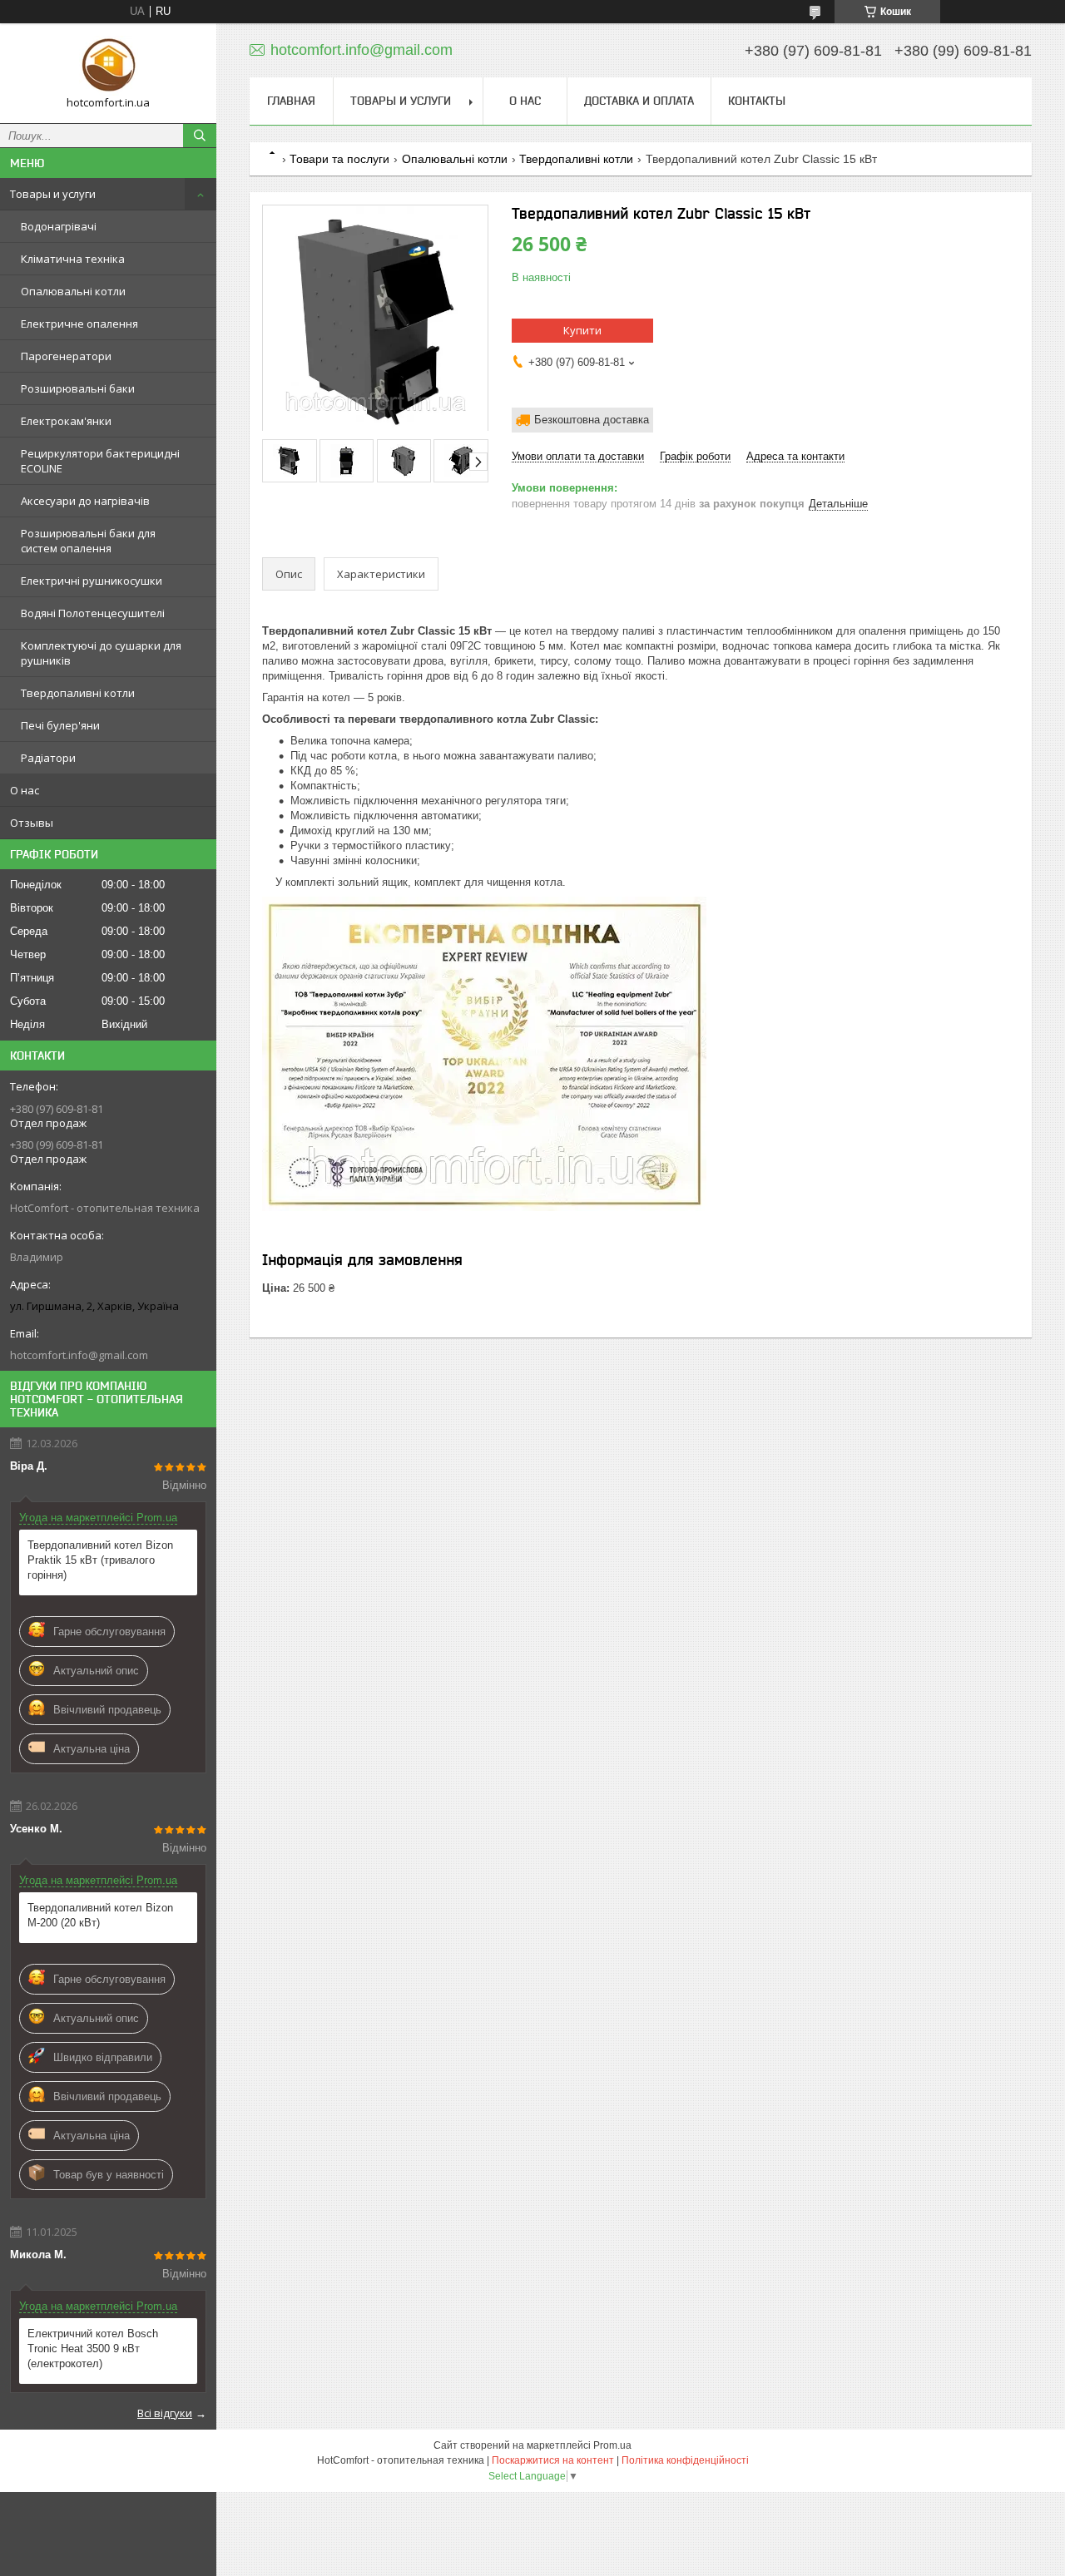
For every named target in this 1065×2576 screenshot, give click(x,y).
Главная (291, 101)
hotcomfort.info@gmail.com (79, 1355)
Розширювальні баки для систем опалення (88, 541)
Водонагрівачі (59, 226)
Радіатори (48, 758)
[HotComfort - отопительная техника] (108, 66)
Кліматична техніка (73, 259)
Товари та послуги (339, 159)
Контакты (757, 101)
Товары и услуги (53, 194)
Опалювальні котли (73, 291)
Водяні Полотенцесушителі (93, 613)
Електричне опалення (79, 324)
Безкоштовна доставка (592, 420)
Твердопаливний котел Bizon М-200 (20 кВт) (100, 1915)
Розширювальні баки (78, 388)
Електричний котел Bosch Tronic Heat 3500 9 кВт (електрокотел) (93, 2349)
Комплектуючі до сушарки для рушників (101, 653)
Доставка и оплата (639, 101)
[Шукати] (200, 136)
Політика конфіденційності (685, 2460)
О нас (25, 790)
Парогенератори (66, 356)
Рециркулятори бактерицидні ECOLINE (100, 461)
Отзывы (32, 823)
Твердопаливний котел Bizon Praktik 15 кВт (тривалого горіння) (100, 1560)
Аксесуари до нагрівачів (85, 501)
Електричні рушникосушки (92, 581)
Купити (582, 330)
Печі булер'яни (60, 725)
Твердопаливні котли (78, 693)
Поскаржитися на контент (553, 2460)
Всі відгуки (165, 2413)
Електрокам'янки (66, 421)
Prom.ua (612, 2445)
